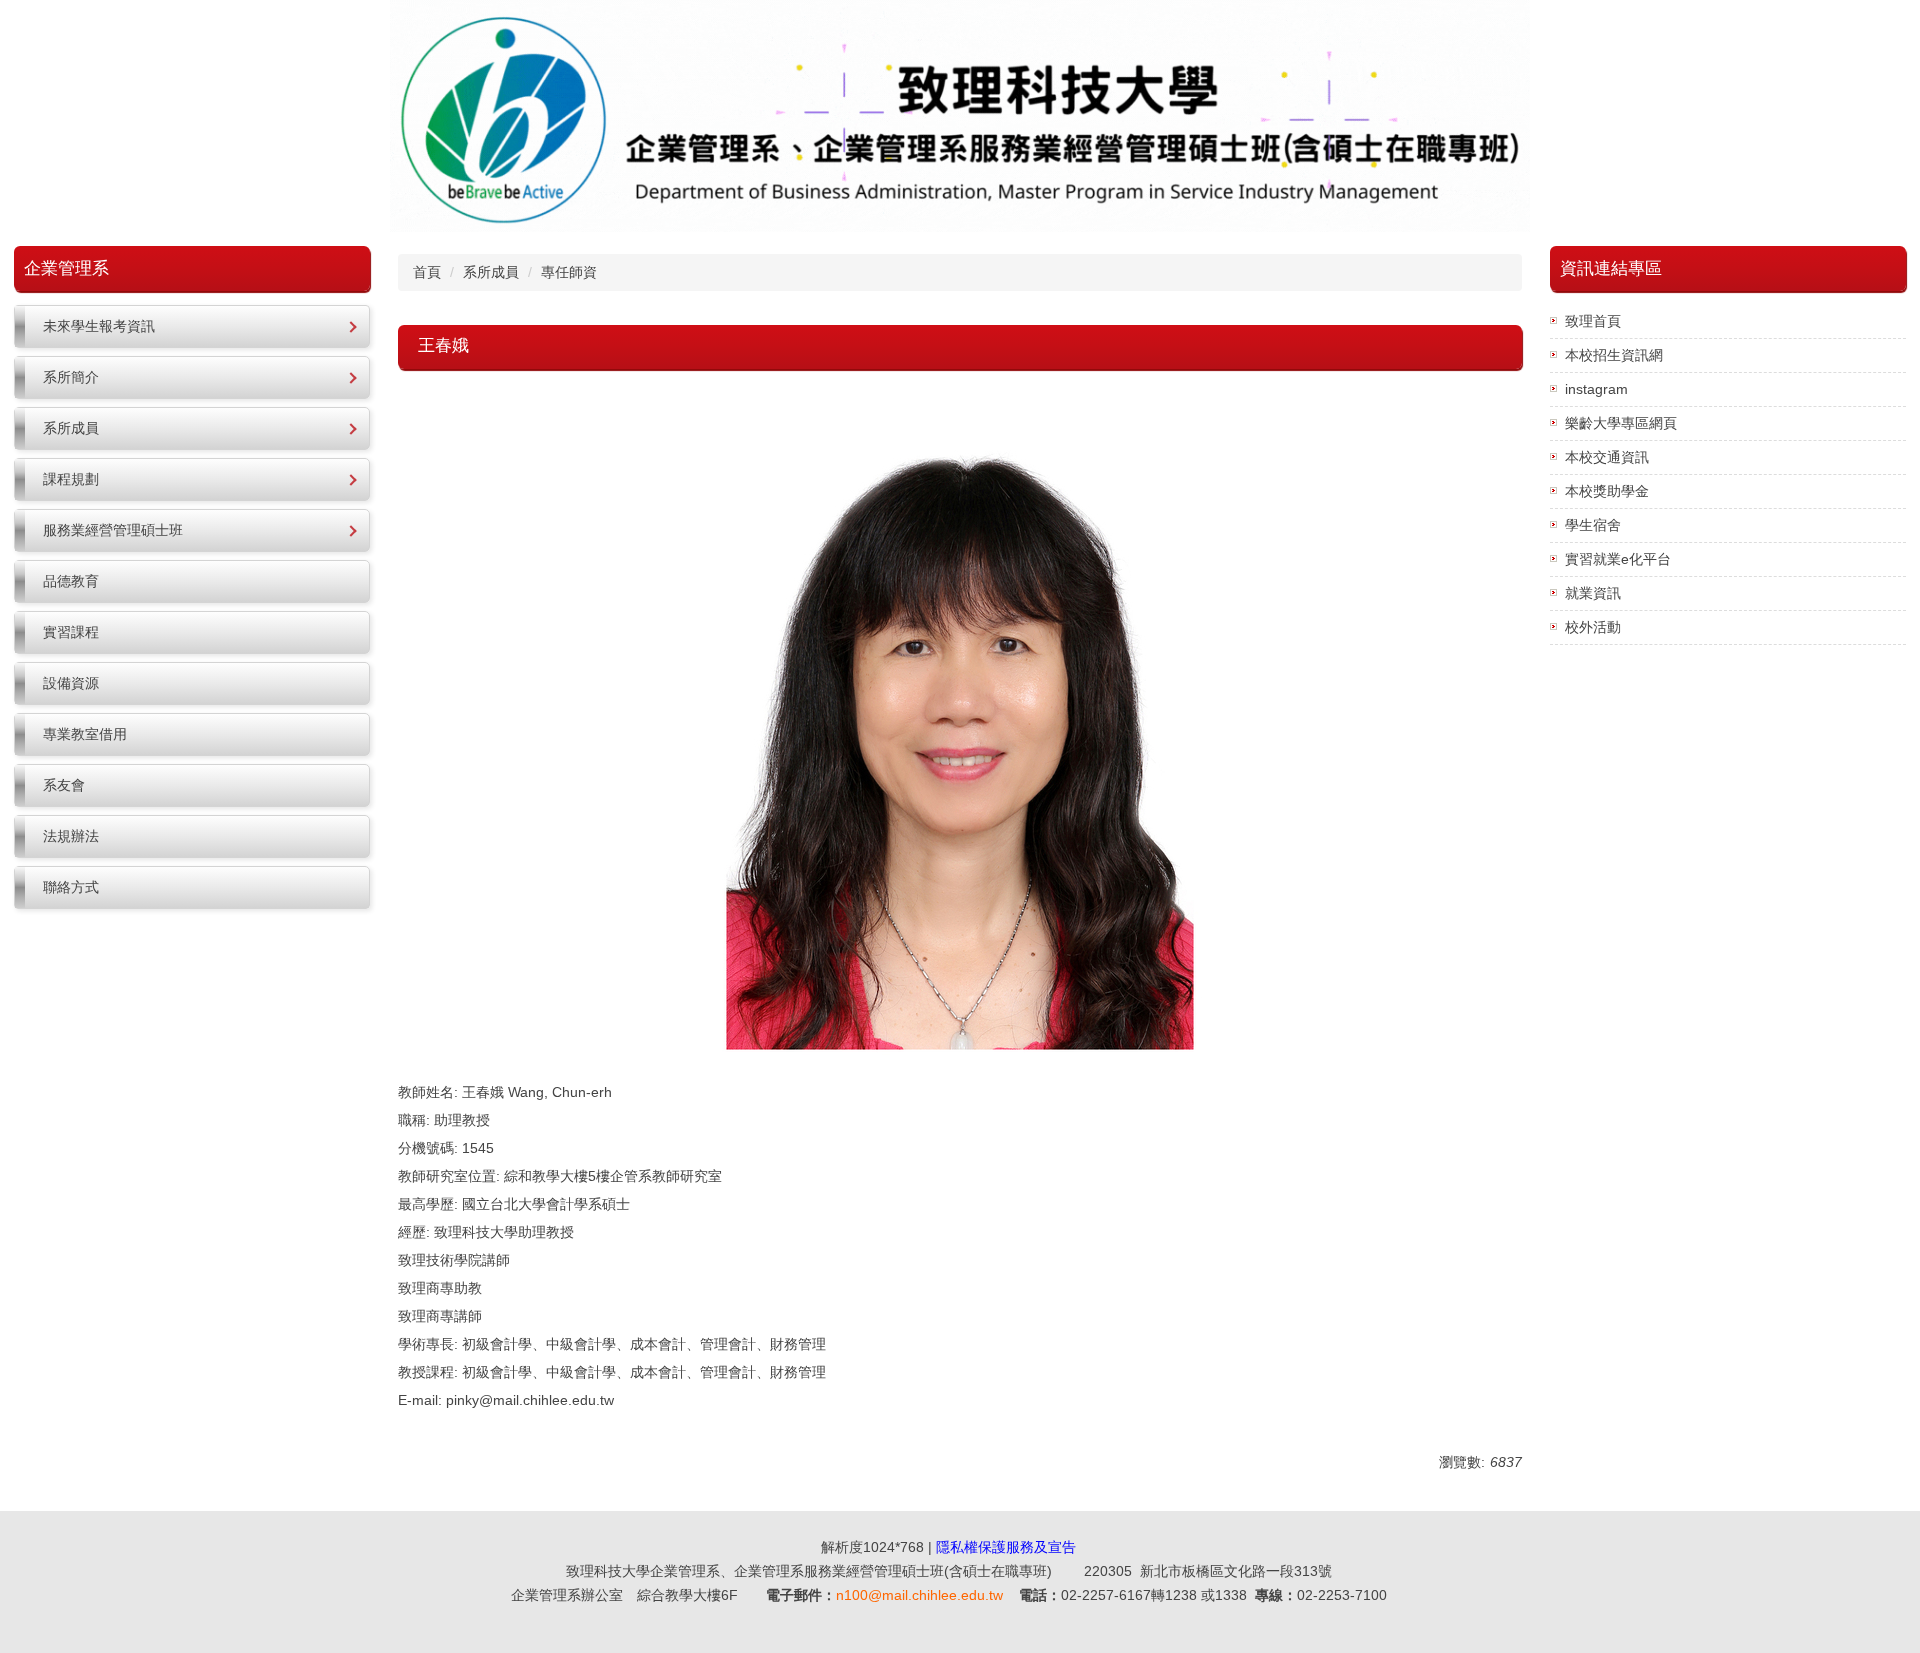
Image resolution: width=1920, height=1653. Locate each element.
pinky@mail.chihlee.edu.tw (530, 1400)
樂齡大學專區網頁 (1621, 423)
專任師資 (569, 272)
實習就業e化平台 (1618, 559)
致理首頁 (1593, 321)
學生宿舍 (1593, 525)
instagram (1596, 389)
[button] (192, 326)
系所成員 (491, 272)
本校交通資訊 (1607, 457)
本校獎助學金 (1607, 491)
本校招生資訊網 (1614, 355)
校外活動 (1593, 627)
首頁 (427, 272)
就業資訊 (1593, 593)
